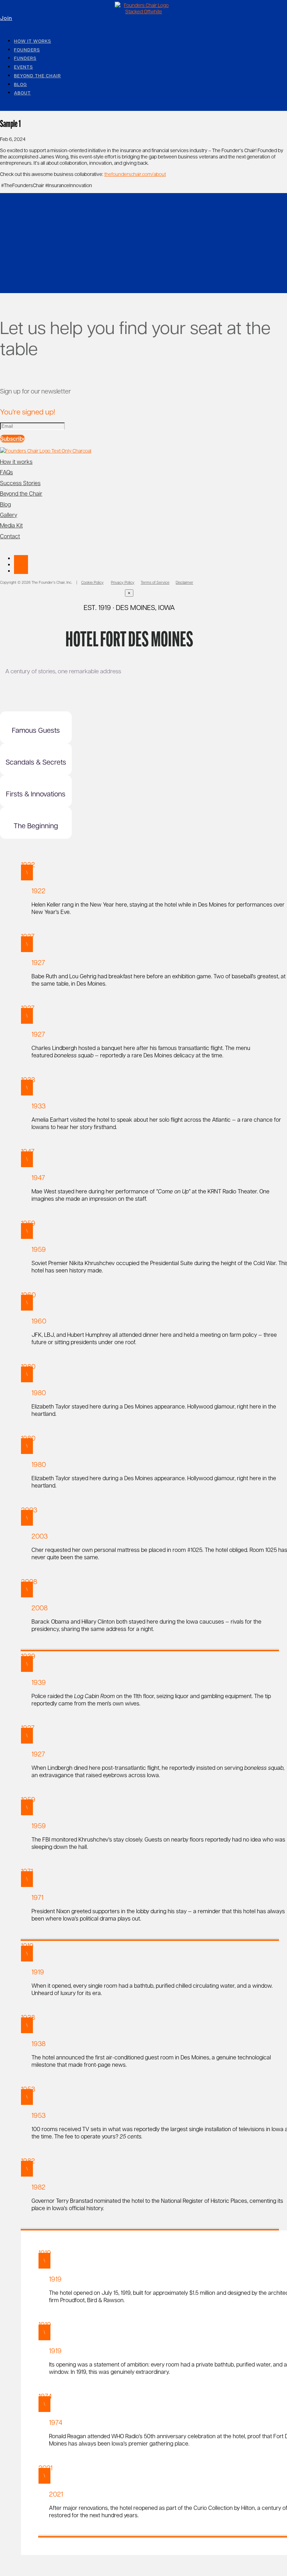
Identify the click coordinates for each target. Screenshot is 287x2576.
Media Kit (11, 525)
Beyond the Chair (37, 76)
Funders (25, 58)
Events (23, 67)
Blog (20, 84)
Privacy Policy (123, 582)
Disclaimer (184, 582)
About (22, 93)
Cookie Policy (92, 582)
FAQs (6, 472)
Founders (27, 50)
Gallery (9, 515)
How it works (33, 41)
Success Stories (20, 483)
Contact (10, 536)
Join (5, 18)
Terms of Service (155, 582)
